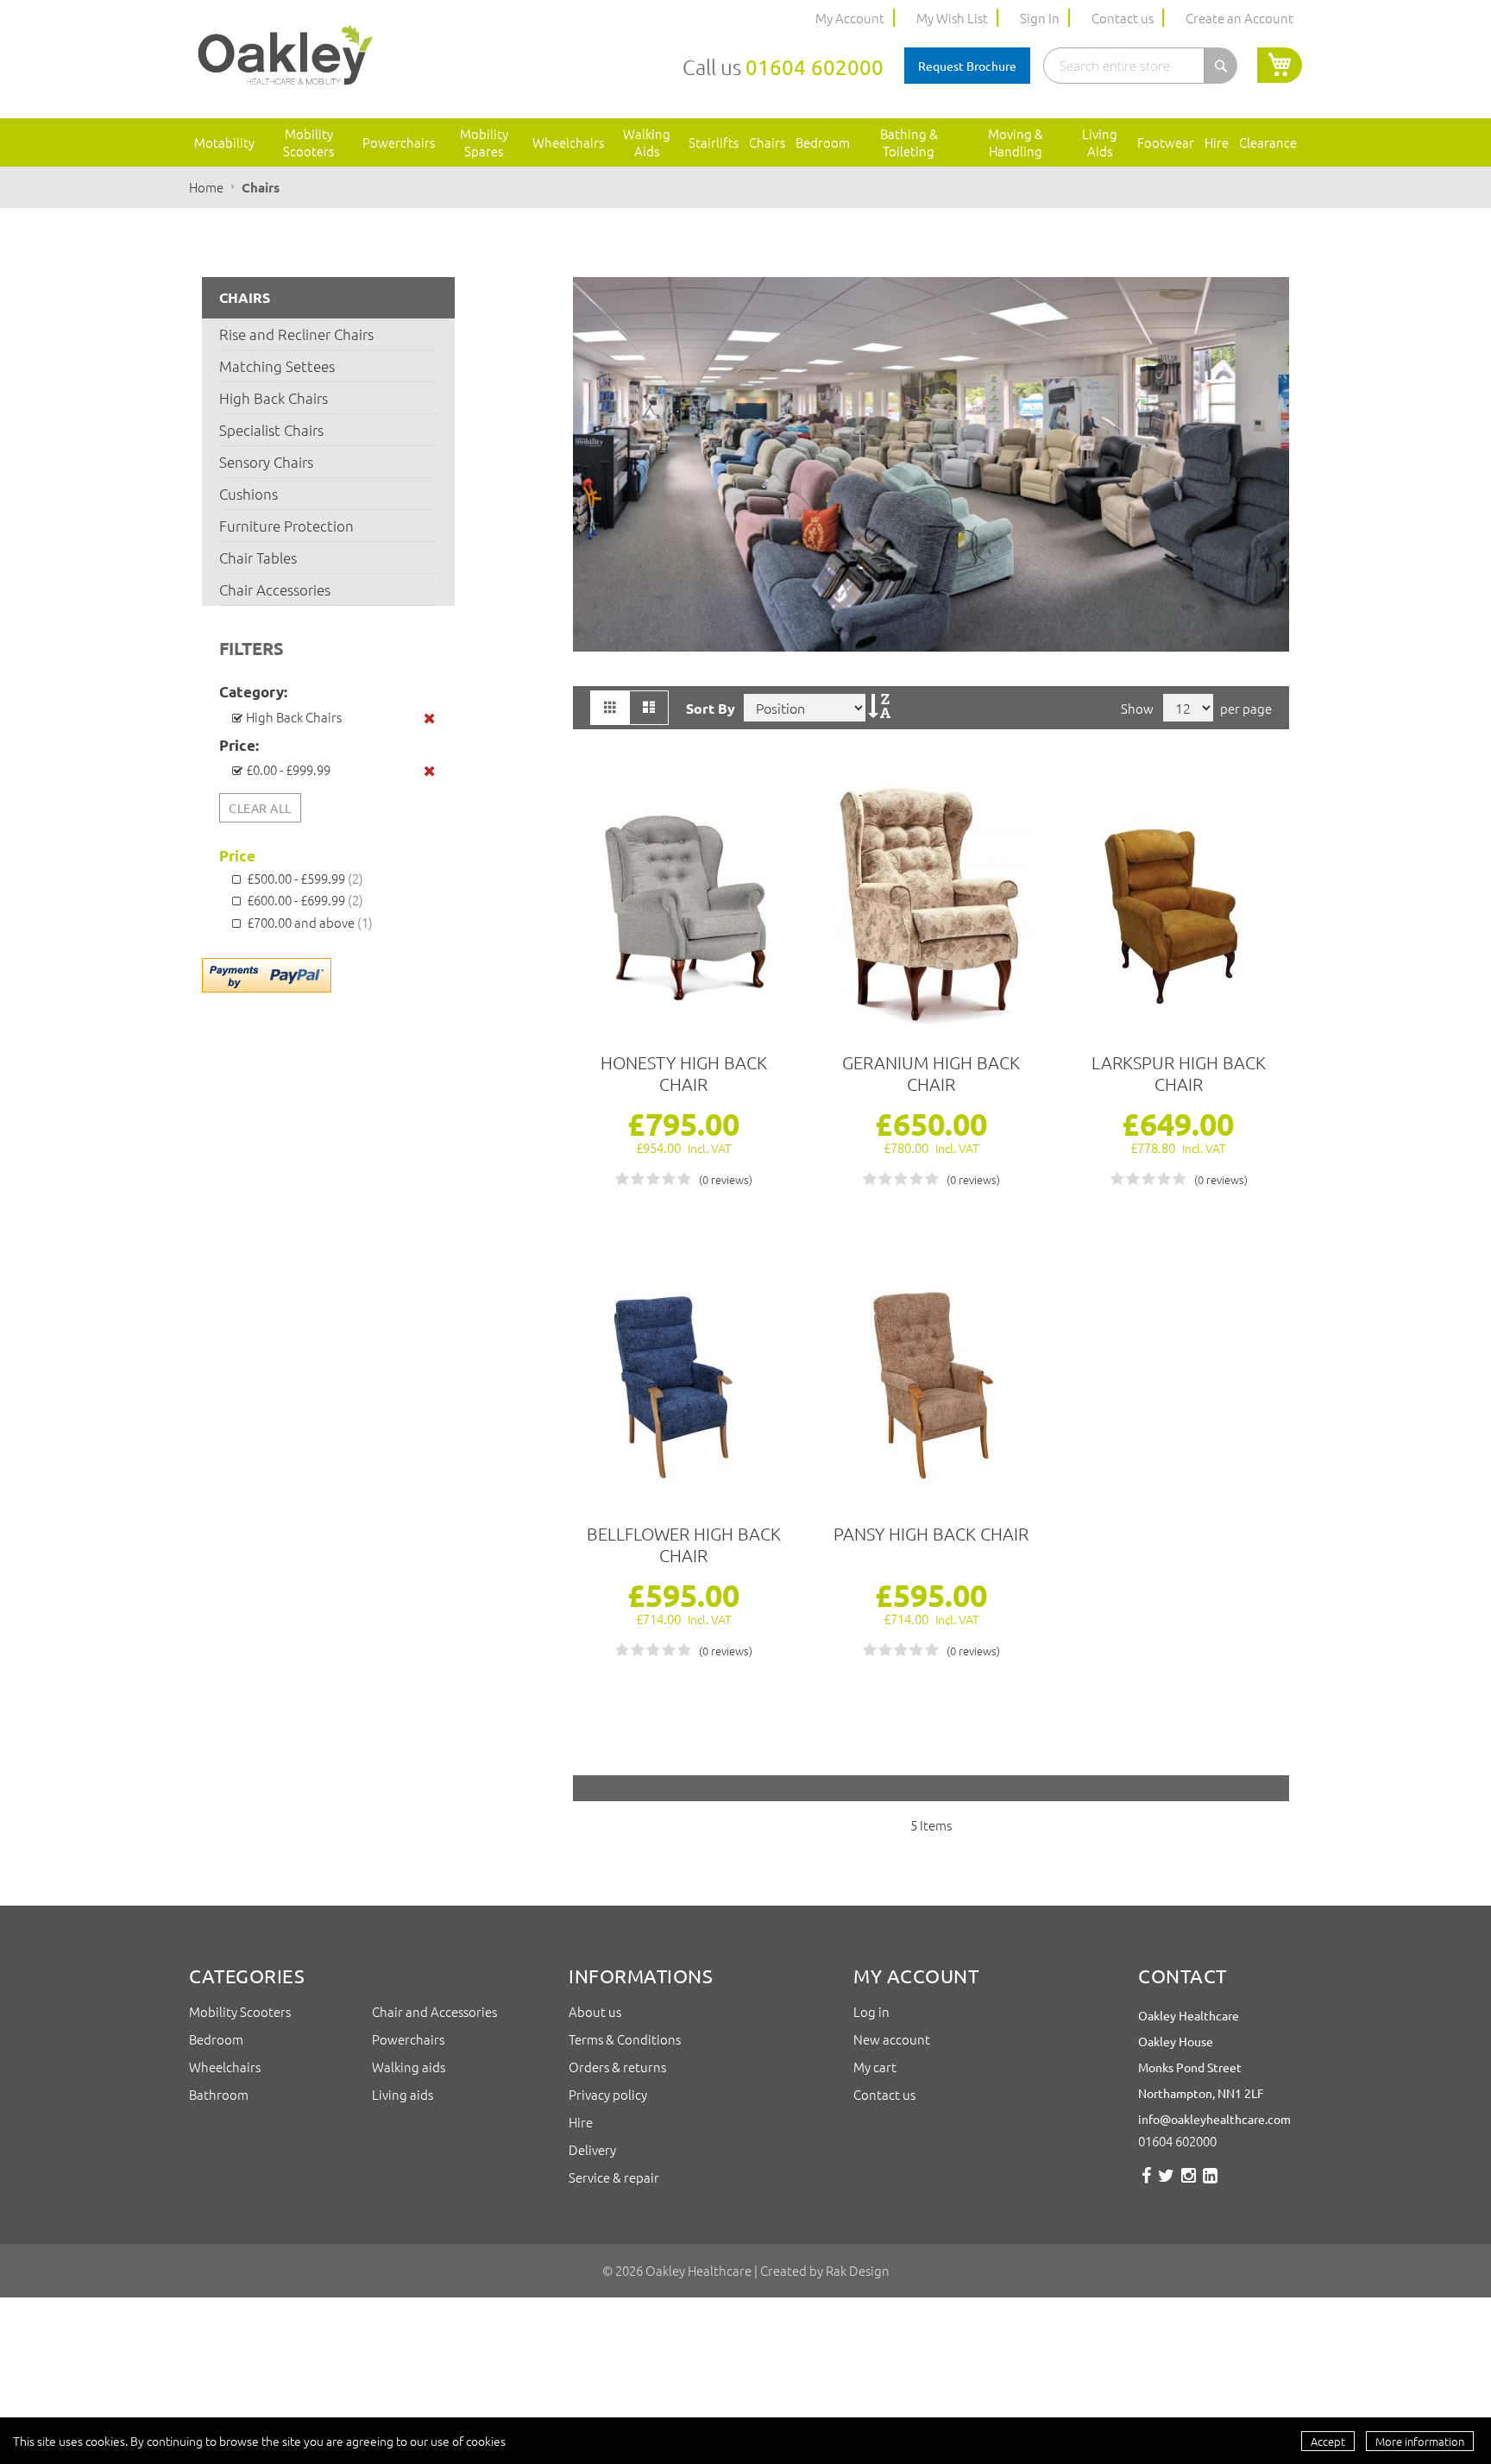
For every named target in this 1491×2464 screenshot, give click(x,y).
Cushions (248, 494)
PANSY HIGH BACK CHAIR (931, 1534)
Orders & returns (617, 2067)
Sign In (1040, 18)
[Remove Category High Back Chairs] (431, 718)
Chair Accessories (275, 589)
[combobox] (1124, 66)
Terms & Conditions (626, 2039)
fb (1146, 2182)
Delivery (592, 2149)
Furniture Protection (286, 526)
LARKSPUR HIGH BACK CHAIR (1179, 1073)
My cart (875, 2067)
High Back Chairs (274, 398)
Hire (581, 2122)
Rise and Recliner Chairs (296, 334)
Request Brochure (967, 66)
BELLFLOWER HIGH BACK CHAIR (684, 1544)
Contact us (1123, 18)
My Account (850, 18)
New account (892, 2039)
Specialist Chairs (271, 430)
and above (310, 922)
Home (208, 187)
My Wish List (952, 18)
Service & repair (614, 2177)
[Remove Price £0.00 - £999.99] (431, 771)
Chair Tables (258, 558)
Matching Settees (277, 366)
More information (1420, 2441)
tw (1166, 2182)
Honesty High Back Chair (684, 1073)
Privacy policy (608, 2094)
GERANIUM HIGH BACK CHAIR (931, 1073)
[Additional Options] (267, 974)
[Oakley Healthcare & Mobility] (285, 57)
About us (596, 2011)
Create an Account (1239, 18)
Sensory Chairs (266, 462)
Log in (871, 2011)
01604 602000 (815, 67)
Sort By (711, 708)
